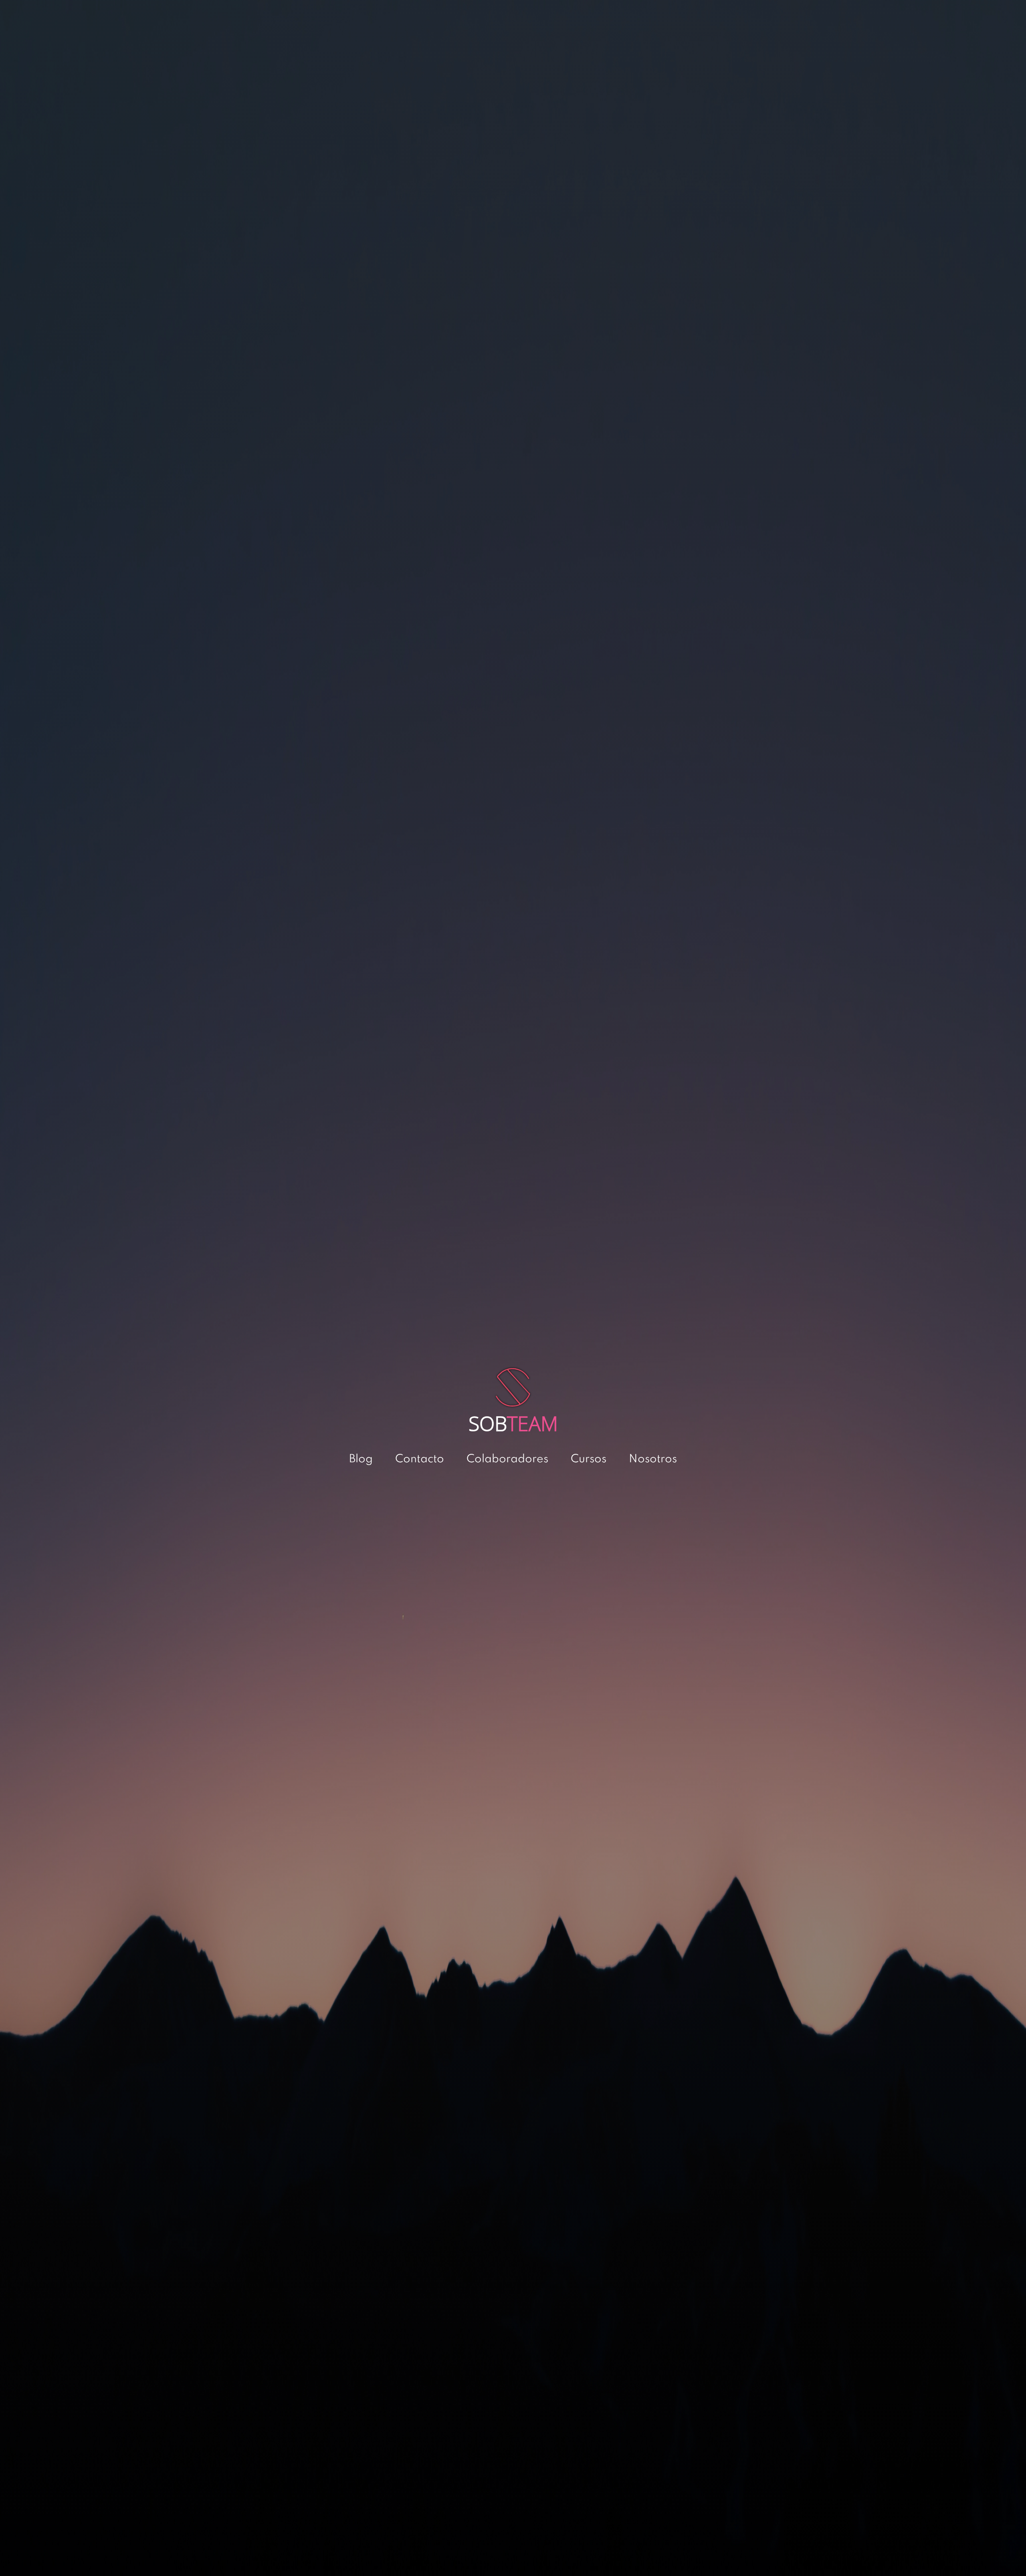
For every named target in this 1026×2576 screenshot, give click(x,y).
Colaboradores (507, 1459)
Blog (361, 1459)
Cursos (589, 1459)
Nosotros (653, 1459)
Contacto (420, 1459)
